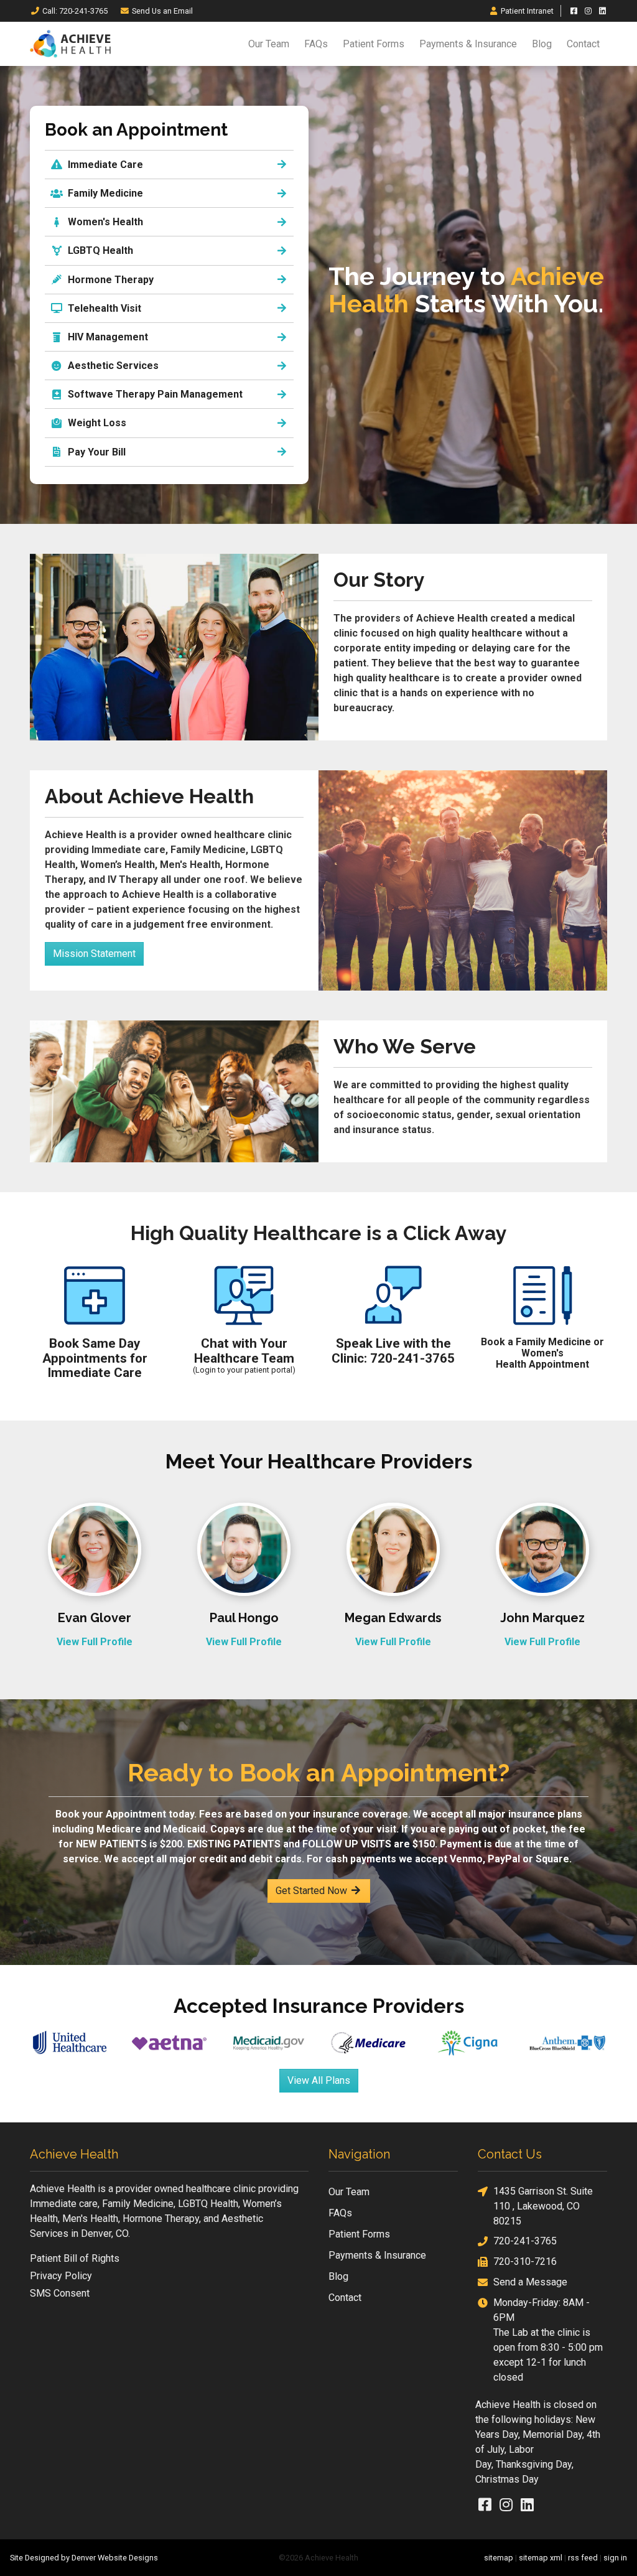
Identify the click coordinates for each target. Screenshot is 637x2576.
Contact (583, 44)
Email (162, 11)
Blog (542, 44)
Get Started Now (313, 1891)
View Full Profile (95, 1642)
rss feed (583, 2558)
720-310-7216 (525, 2261)
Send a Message (530, 2282)
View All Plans (319, 2080)
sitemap (499, 2558)
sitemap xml (541, 2558)
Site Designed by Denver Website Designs (84, 2558)
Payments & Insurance (468, 44)
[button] (169, 193)
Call (75, 11)
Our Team (269, 44)
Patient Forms (374, 44)
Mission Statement (94, 954)
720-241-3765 (525, 2241)
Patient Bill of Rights (75, 2258)
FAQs (316, 44)
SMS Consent (60, 2293)
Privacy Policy (61, 2276)
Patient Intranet (527, 11)
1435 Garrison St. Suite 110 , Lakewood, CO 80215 (543, 2206)
